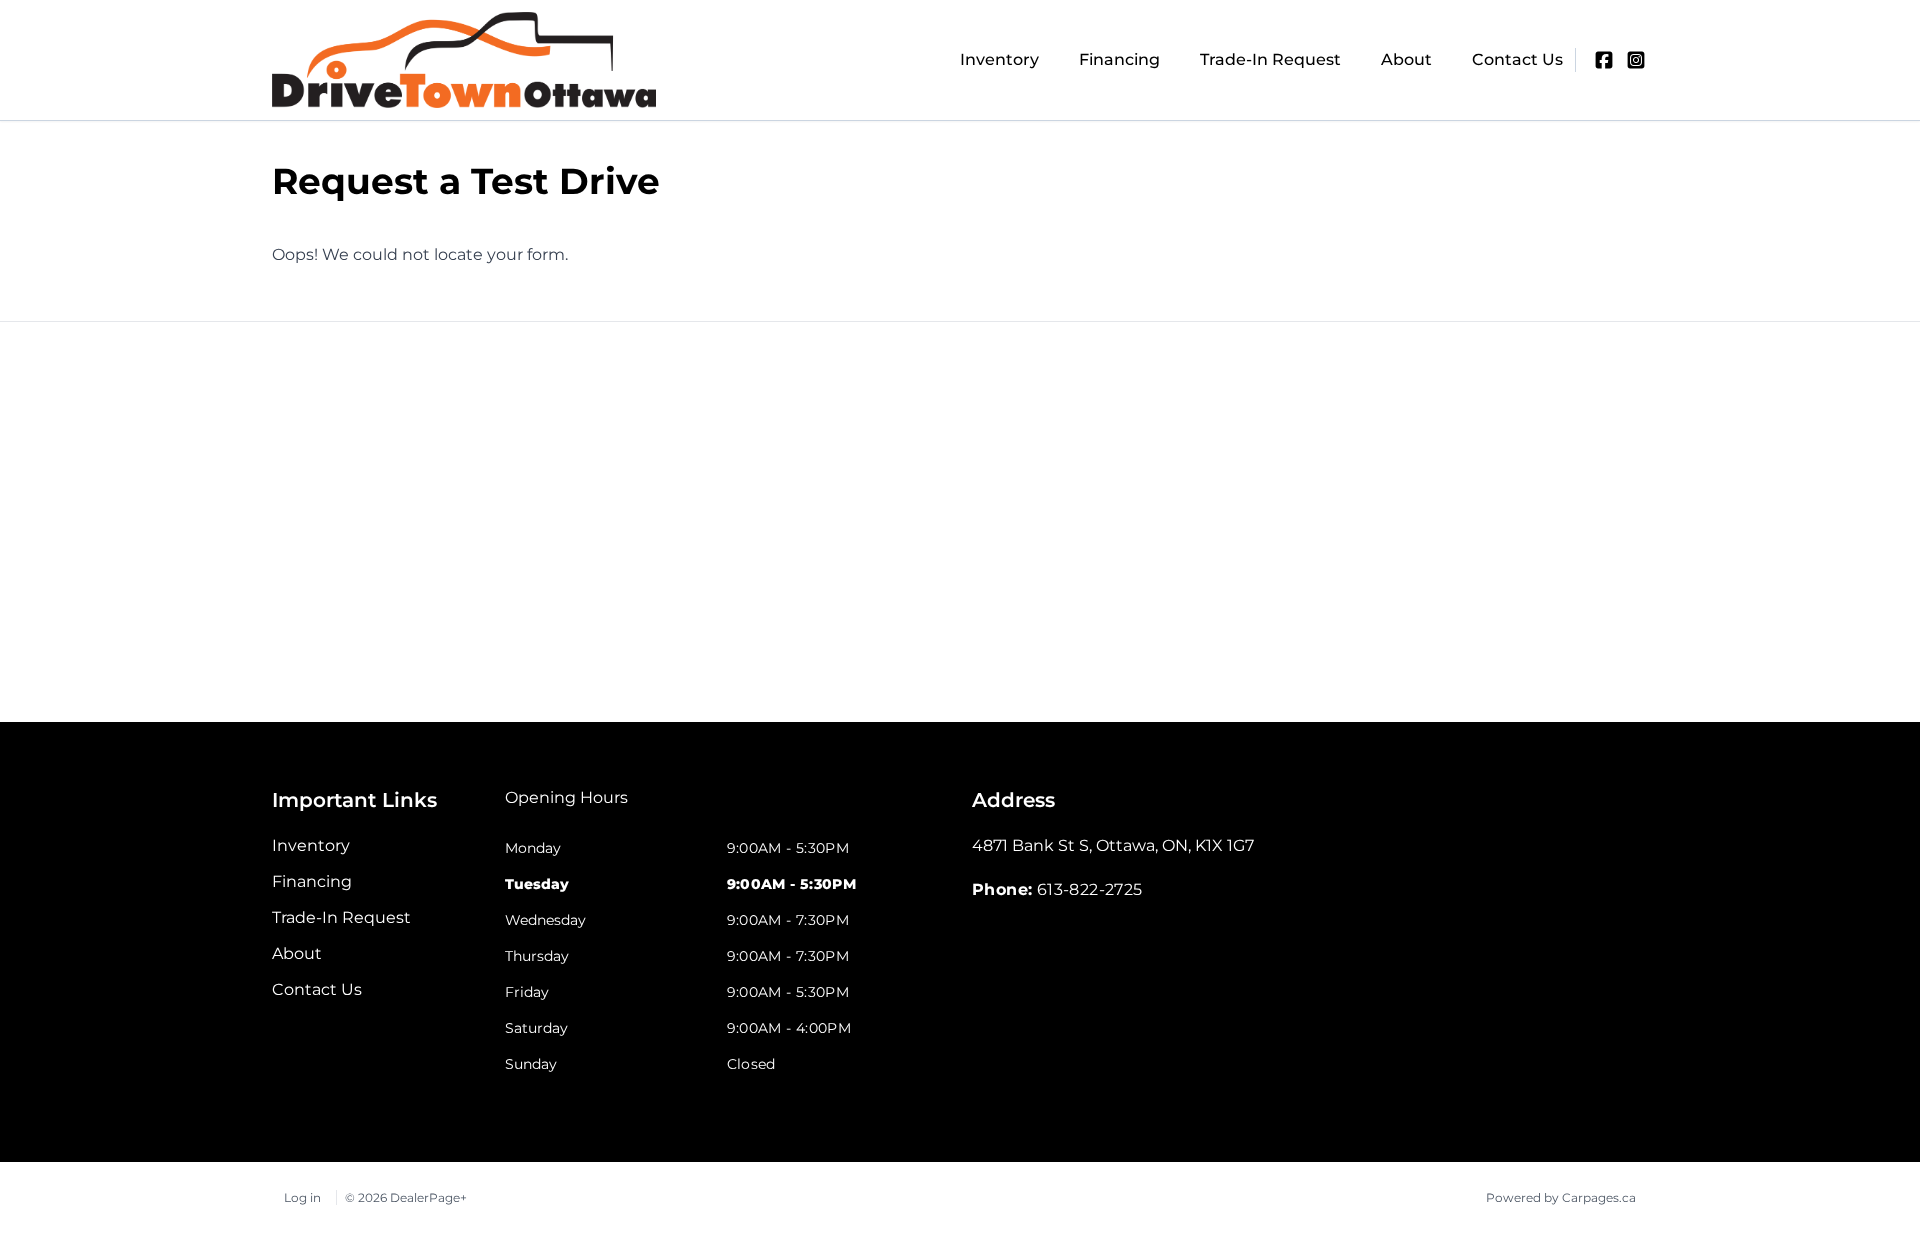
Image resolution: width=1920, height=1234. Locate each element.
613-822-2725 (1090, 889)
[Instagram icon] (1636, 60)
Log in (302, 1197)
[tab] (566, 808)
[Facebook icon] (1604, 60)
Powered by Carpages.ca (1561, 1197)
